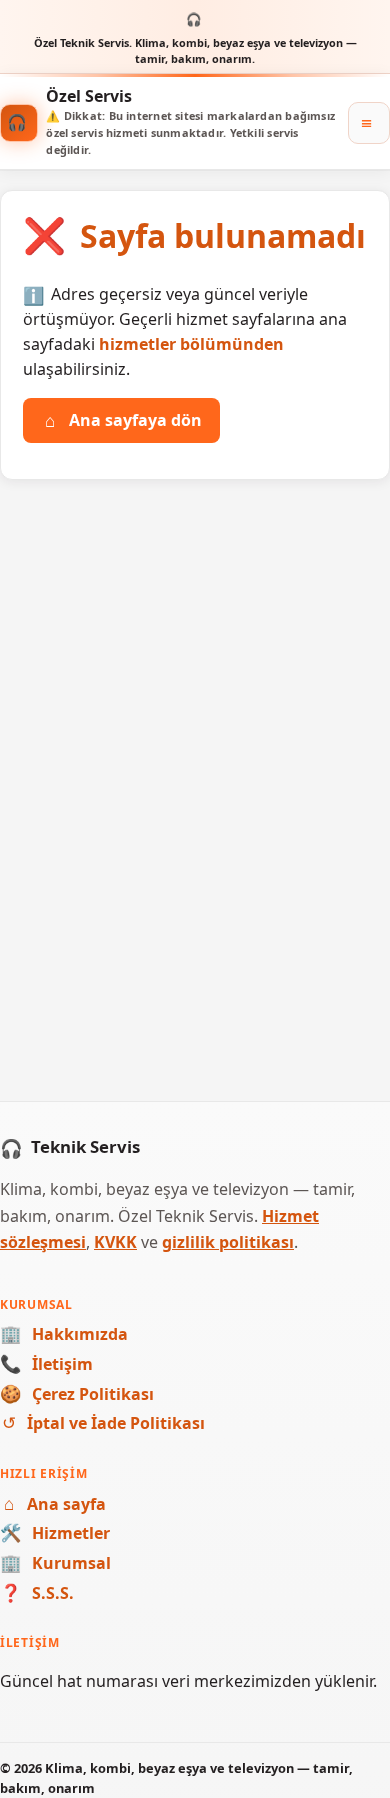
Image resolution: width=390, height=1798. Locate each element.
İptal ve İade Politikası (103, 1423)
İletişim (46, 1364)
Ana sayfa (55, 1504)
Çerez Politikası (77, 1394)
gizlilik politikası (228, 1242)
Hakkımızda (64, 1334)
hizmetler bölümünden (191, 344)
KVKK (115, 1242)
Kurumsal (55, 1563)
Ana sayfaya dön (123, 420)
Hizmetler (55, 1533)
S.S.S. (37, 1593)
